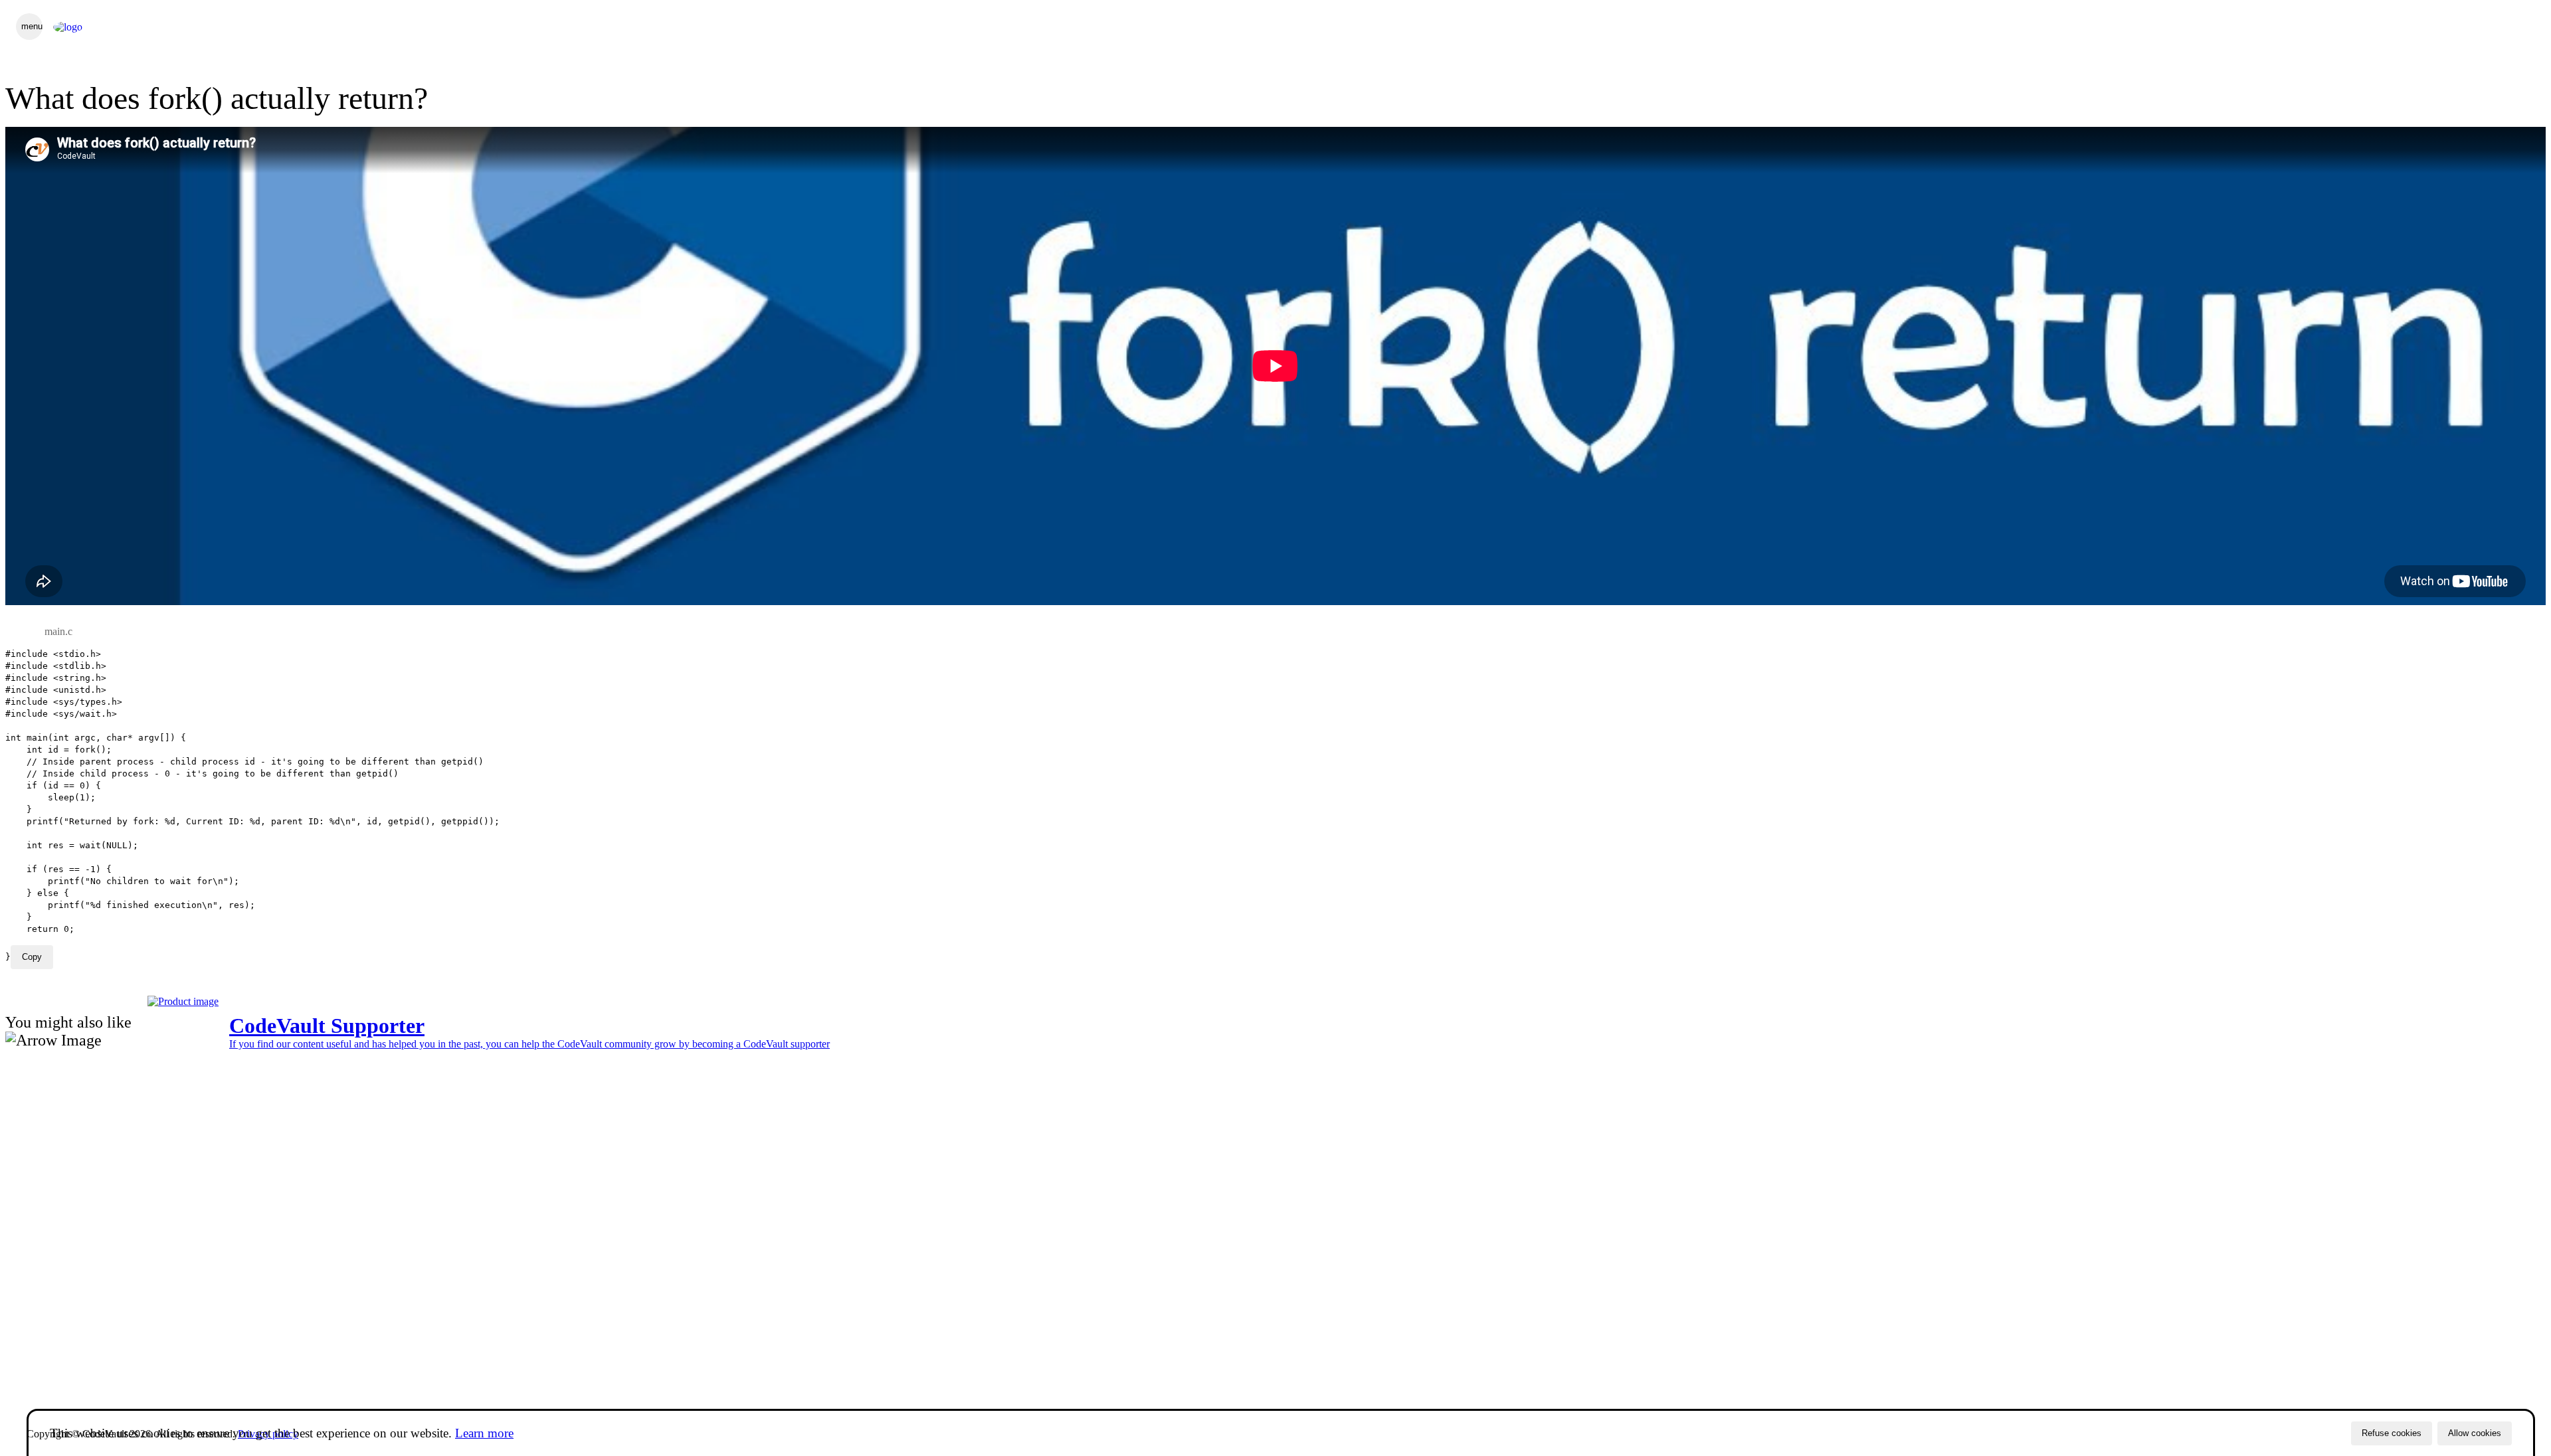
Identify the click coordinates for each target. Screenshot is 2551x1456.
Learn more (484, 1433)
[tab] (58, 632)
